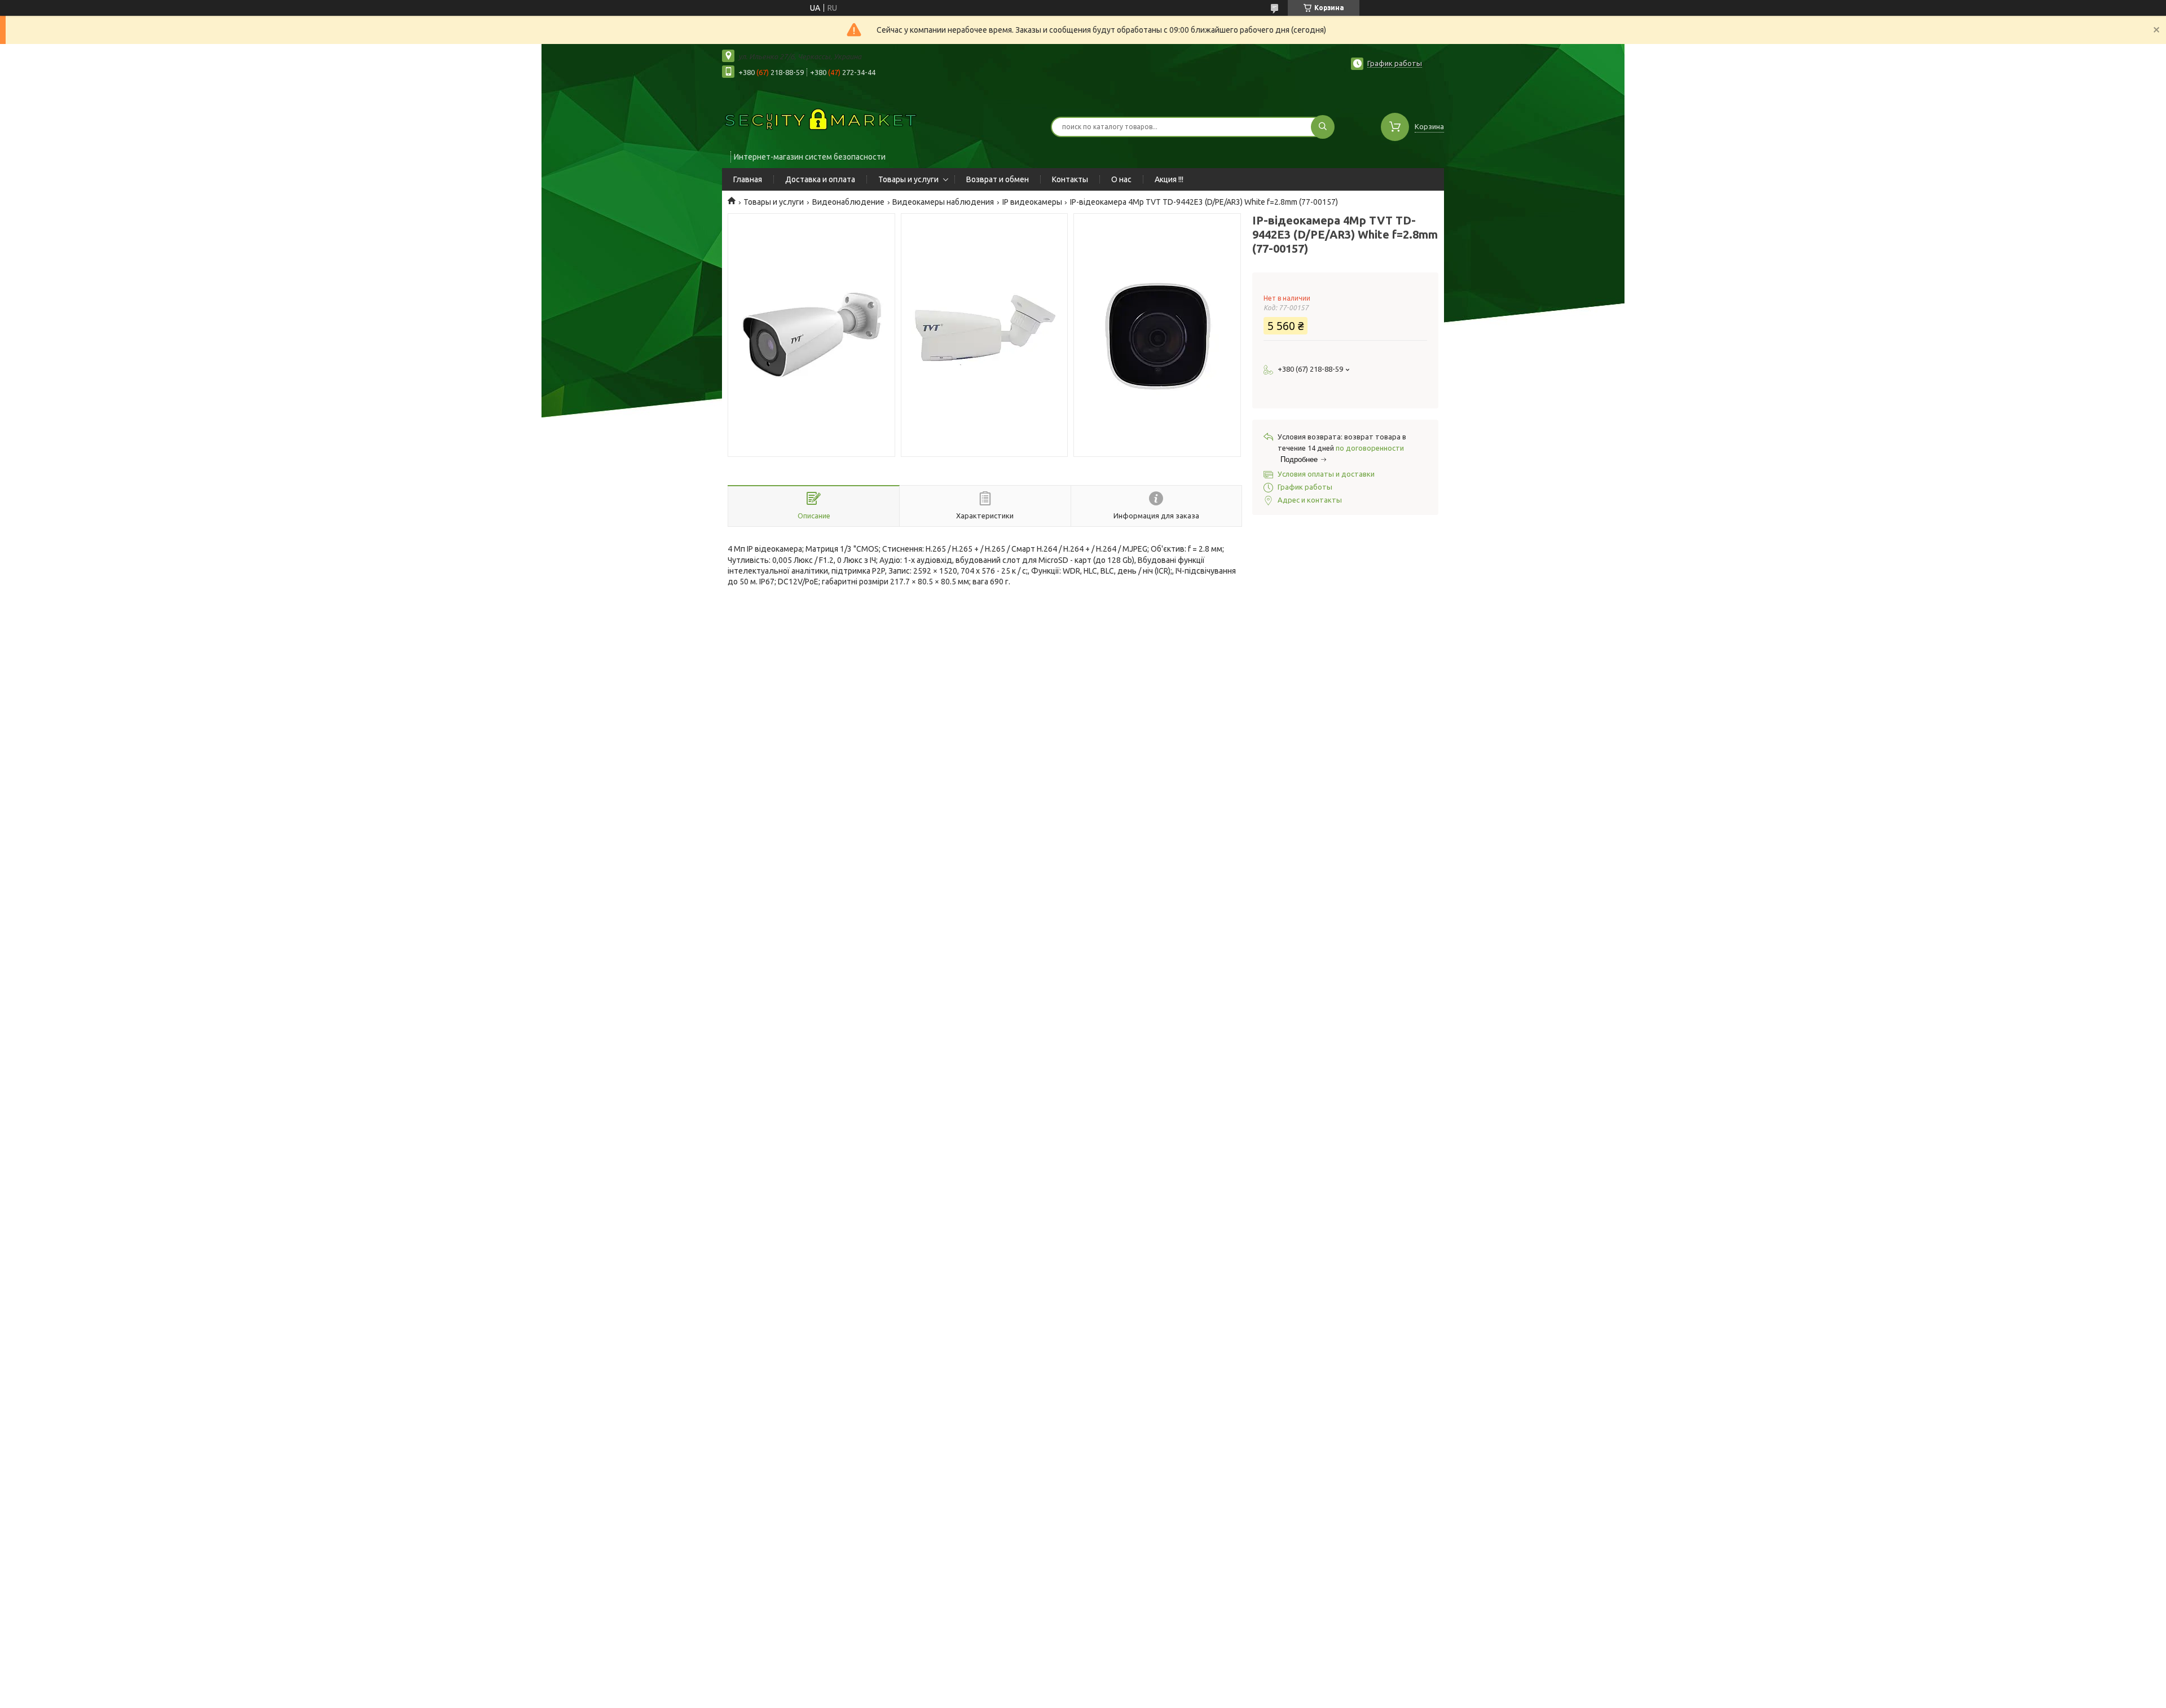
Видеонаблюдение (848, 202)
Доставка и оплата (820, 179)
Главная (748, 179)
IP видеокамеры (1032, 202)
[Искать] (1323, 127)
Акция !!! (1169, 179)
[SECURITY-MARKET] (821, 120)
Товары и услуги (908, 179)
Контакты (1070, 179)
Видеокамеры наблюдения (943, 202)
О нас (1121, 179)
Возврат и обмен (998, 179)
